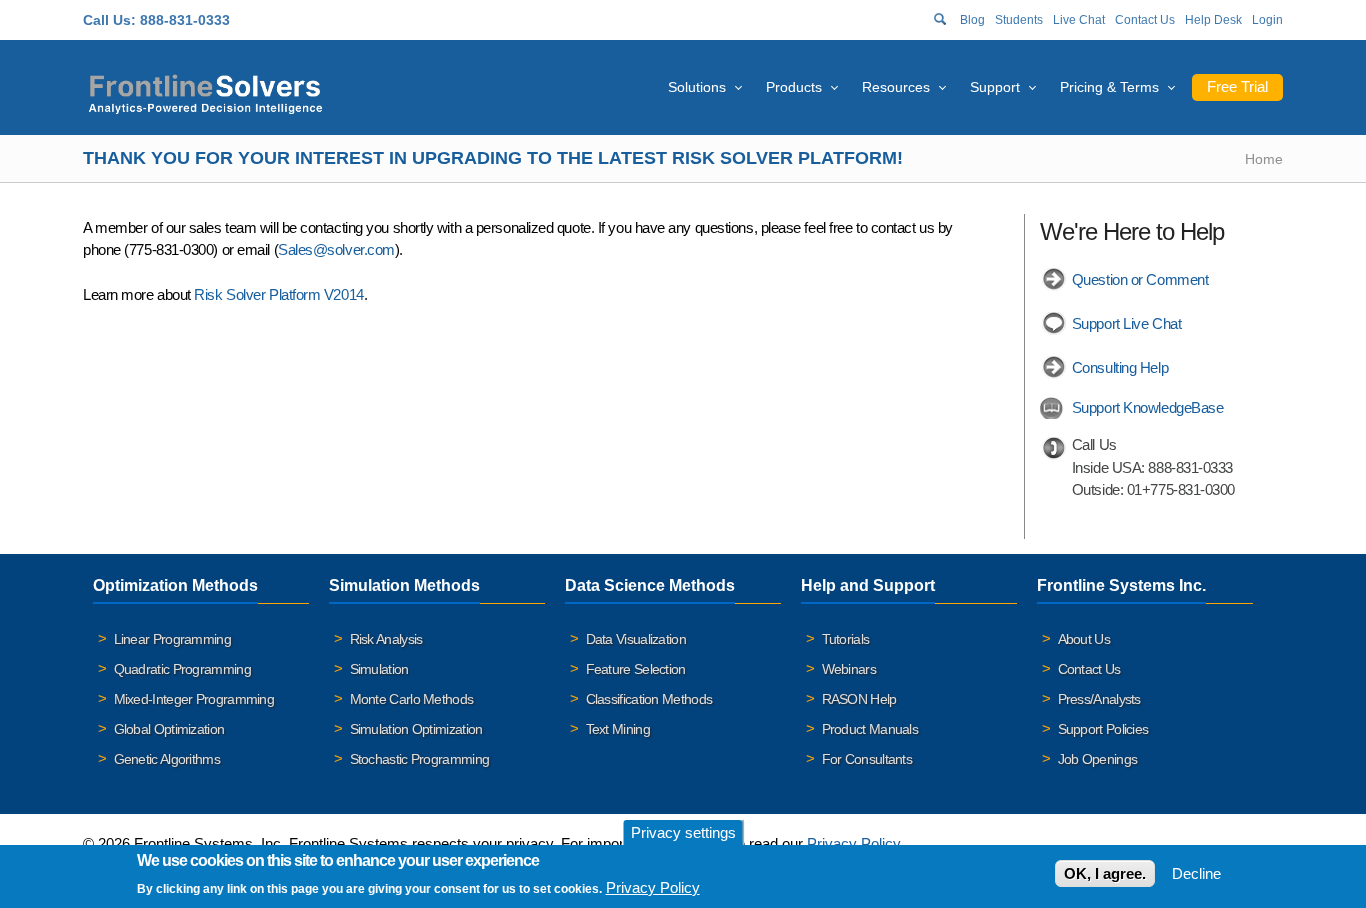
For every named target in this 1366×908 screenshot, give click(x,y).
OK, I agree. (1105, 873)
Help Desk (1213, 20)
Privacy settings (683, 832)
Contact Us (1145, 20)
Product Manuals (870, 729)
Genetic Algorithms (167, 759)
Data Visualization (636, 639)
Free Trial (1237, 86)
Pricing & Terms (1109, 87)
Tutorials (846, 639)
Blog (972, 20)
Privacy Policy (853, 843)
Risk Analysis (386, 639)
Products (794, 87)
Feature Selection (636, 669)
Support (995, 87)
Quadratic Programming (182, 669)
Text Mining (618, 729)
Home (1264, 159)
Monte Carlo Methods (412, 699)
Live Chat (1079, 20)
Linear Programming (172, 639)
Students (1019, 20)
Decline (1196, 873)
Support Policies (1103, 729)
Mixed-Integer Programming (194, 699)
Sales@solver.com (336, 249)
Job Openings (1098, 759)
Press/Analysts (1099, 699)
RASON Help (859, 699)
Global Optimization (169, 729)
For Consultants (867, 759)
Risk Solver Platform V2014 (278, 294)
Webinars (849, 669)
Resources (896, 87)
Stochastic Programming (420, 759)
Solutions (697, 87)
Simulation (379, 669)
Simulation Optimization (416, 729)
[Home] (205, 91)
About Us (1084, 639)
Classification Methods (649, 699)
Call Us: (109, 20)
